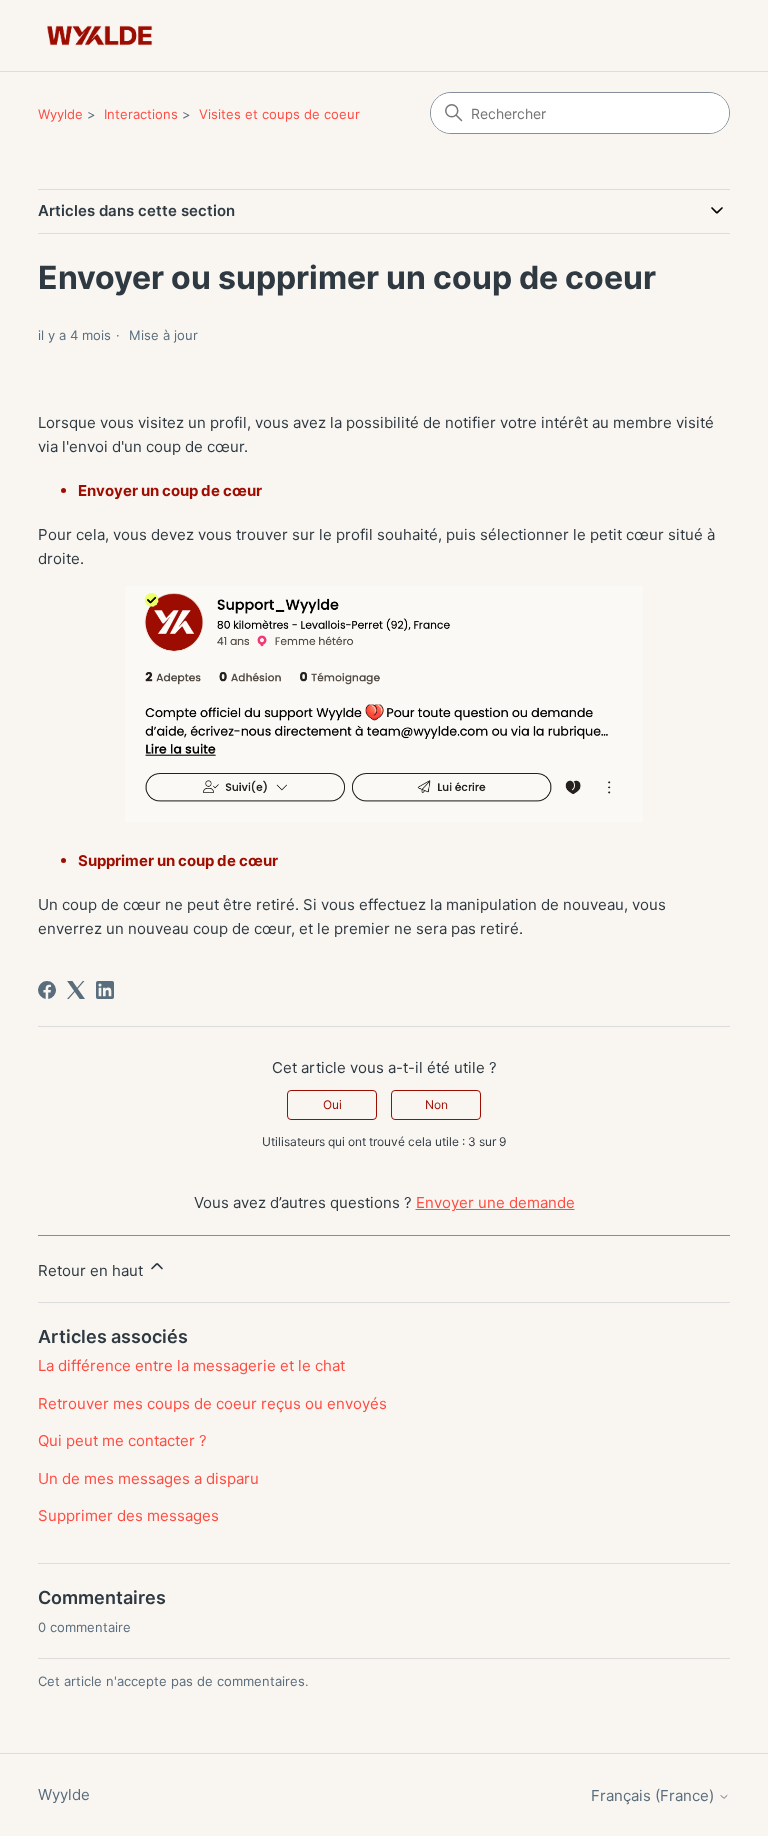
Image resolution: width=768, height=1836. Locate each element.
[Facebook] (47, 990)
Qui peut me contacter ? (122, 1440)
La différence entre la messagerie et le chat (191, 1365)
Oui (332, 1104)
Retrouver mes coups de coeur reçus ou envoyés (212, 1403)
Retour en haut (92, 1270)
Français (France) (654, 1795)
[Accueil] (99, 35)
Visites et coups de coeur (279, 114)
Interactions (141, 114)
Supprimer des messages (128, 1515)
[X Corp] (76, 990)
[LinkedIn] (105, 990)
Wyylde (60, 114)
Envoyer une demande (495, 1202)
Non (436, 1104)
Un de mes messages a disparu (148, 1478)
